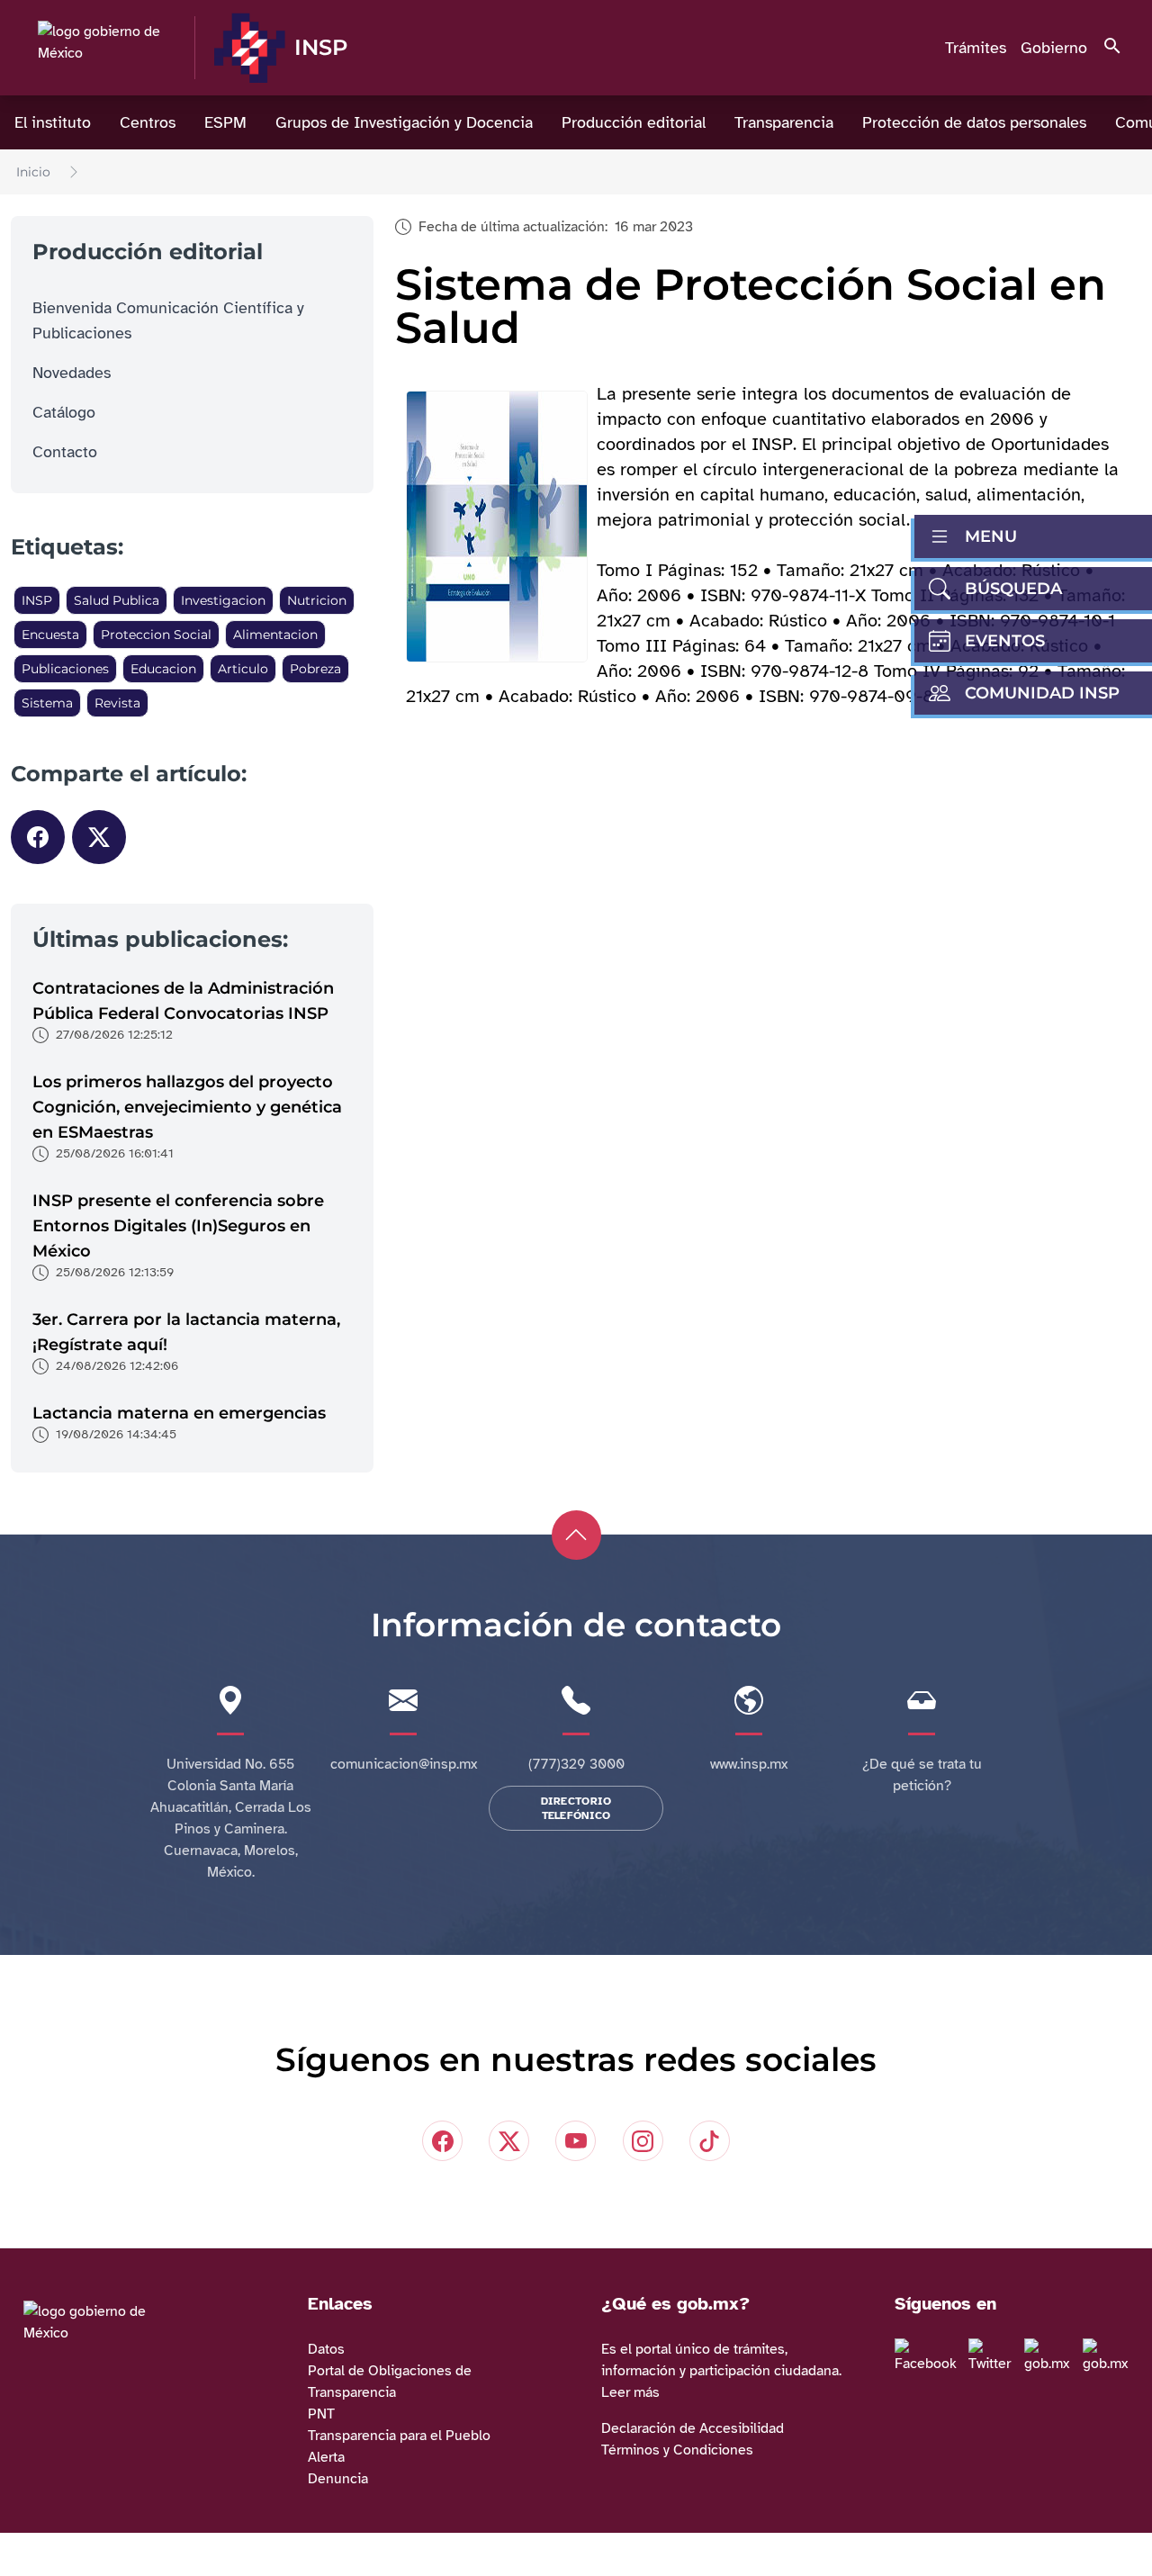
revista (117, 703)
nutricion (317, 600)
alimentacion (275, 635)
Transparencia (784, 122)
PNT (321, 2414)
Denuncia (338, 2479)
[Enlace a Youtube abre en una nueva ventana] (1110, 2356)
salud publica (117, 600)
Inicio (33, 172)
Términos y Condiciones (677, 2450)
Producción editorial (634, 122)
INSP (37, 600)
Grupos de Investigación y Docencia (404, 122)
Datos (326, 2349)
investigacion (223, 600)
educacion (163, 669)
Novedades (72, 373)
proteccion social (156, 635)
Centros (148, 122)
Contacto (65, 452)
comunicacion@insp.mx (404, 1764)
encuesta (50, 635)
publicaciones (65, 669)
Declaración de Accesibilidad (693, 2428)
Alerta (326, 2457)
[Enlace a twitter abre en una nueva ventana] (994, 2356)
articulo (243, 669)
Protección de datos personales (974, 122)
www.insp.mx (749, 1764)
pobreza (315, 669)
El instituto (53, 122)
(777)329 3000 (576, 1764)
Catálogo (64, 412)
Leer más (630, 2392)
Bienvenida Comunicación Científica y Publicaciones (168, 320)
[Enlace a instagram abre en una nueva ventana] (1052, 2356)
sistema (47, 703)
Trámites (976, 48)
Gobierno (1054, 48)
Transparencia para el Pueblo (399, 2436)
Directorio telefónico (576, 1808)
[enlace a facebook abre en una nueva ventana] (930, 2356)
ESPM (225, 122)
